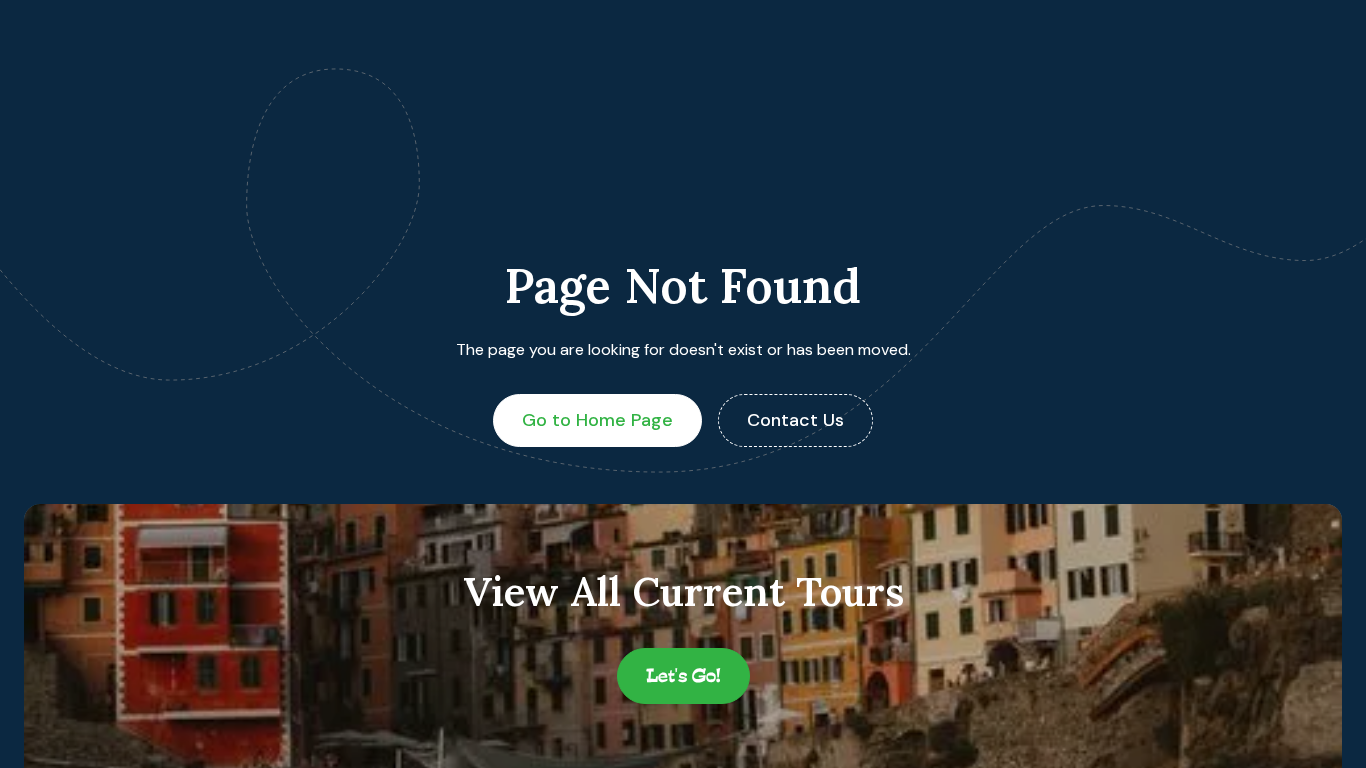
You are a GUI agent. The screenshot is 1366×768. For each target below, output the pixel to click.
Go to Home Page (597, 420)
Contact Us (795, 420)
